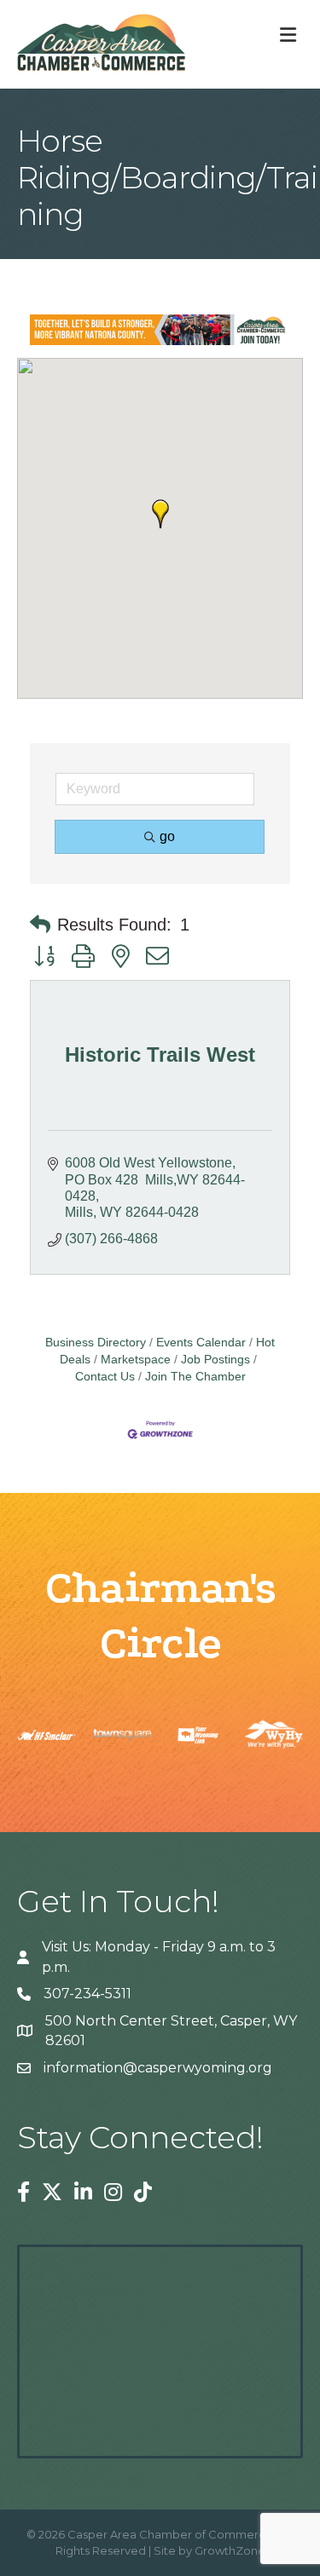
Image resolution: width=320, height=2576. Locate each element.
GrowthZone (230, 2550)
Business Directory (96, 1343)
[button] (160, 514)
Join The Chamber (195, 1377)
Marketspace (136, 1360)
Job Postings (215, 1360)
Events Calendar (201, 1343)
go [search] (167, 836)
